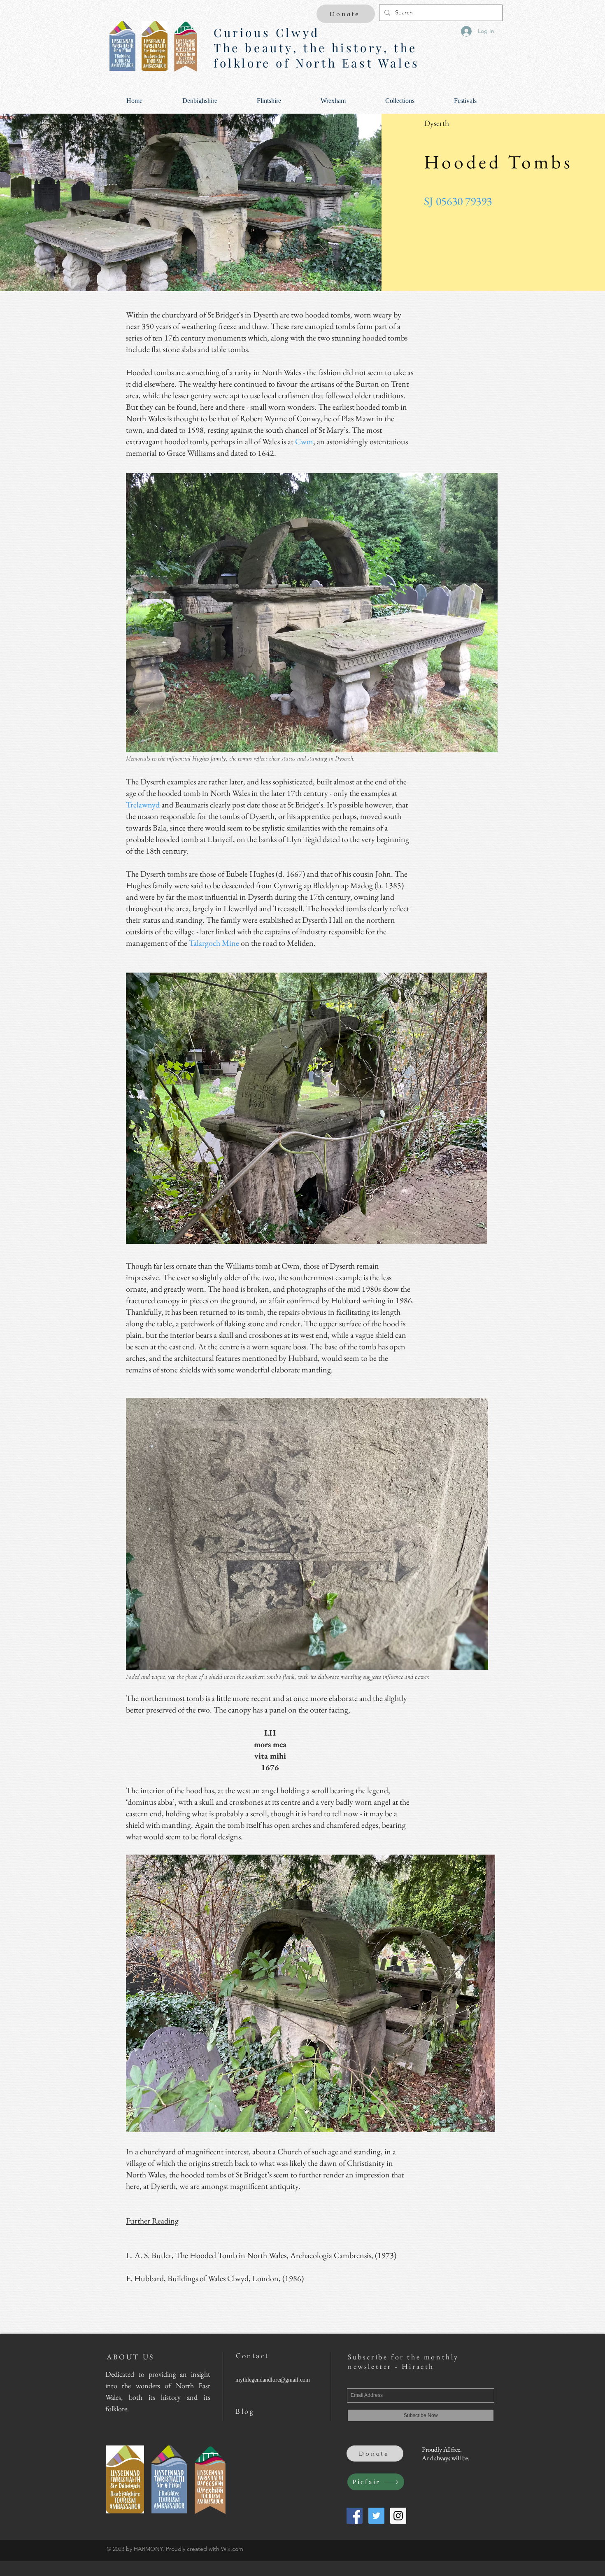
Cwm (304, 441)
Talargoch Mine (214, 943)
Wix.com (232, 2549)
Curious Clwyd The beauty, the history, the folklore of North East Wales (317, 48)
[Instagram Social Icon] (398, 2516)
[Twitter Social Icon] (376, 2516)
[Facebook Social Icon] (355, 2516)
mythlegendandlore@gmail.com (273, 2380)
